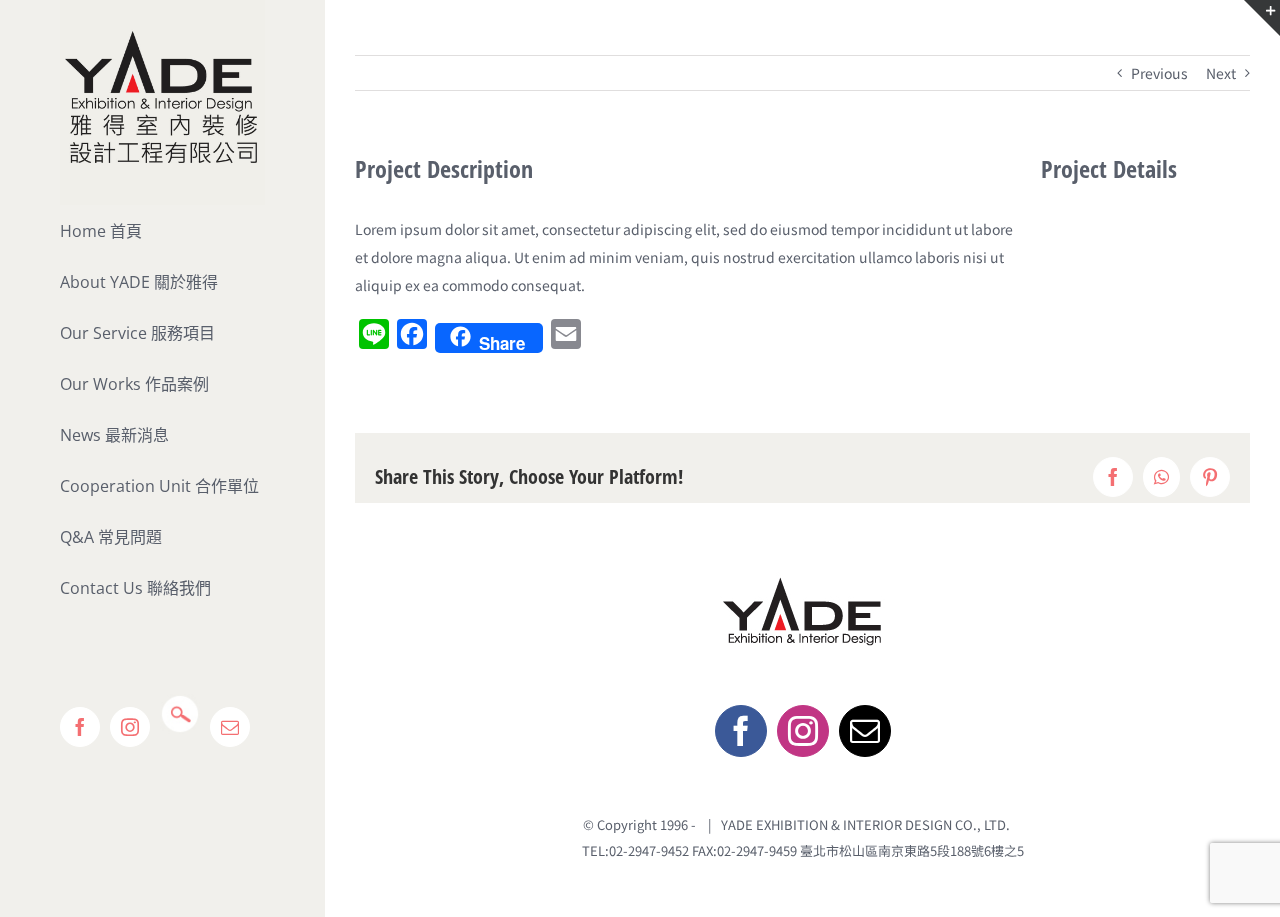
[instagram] (803, 731)
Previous (1159, 73)
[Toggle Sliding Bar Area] (1262, 18)
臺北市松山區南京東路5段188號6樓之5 (912, 850)
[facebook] (741, 731)
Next (1221, 73)
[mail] (865, 731)
